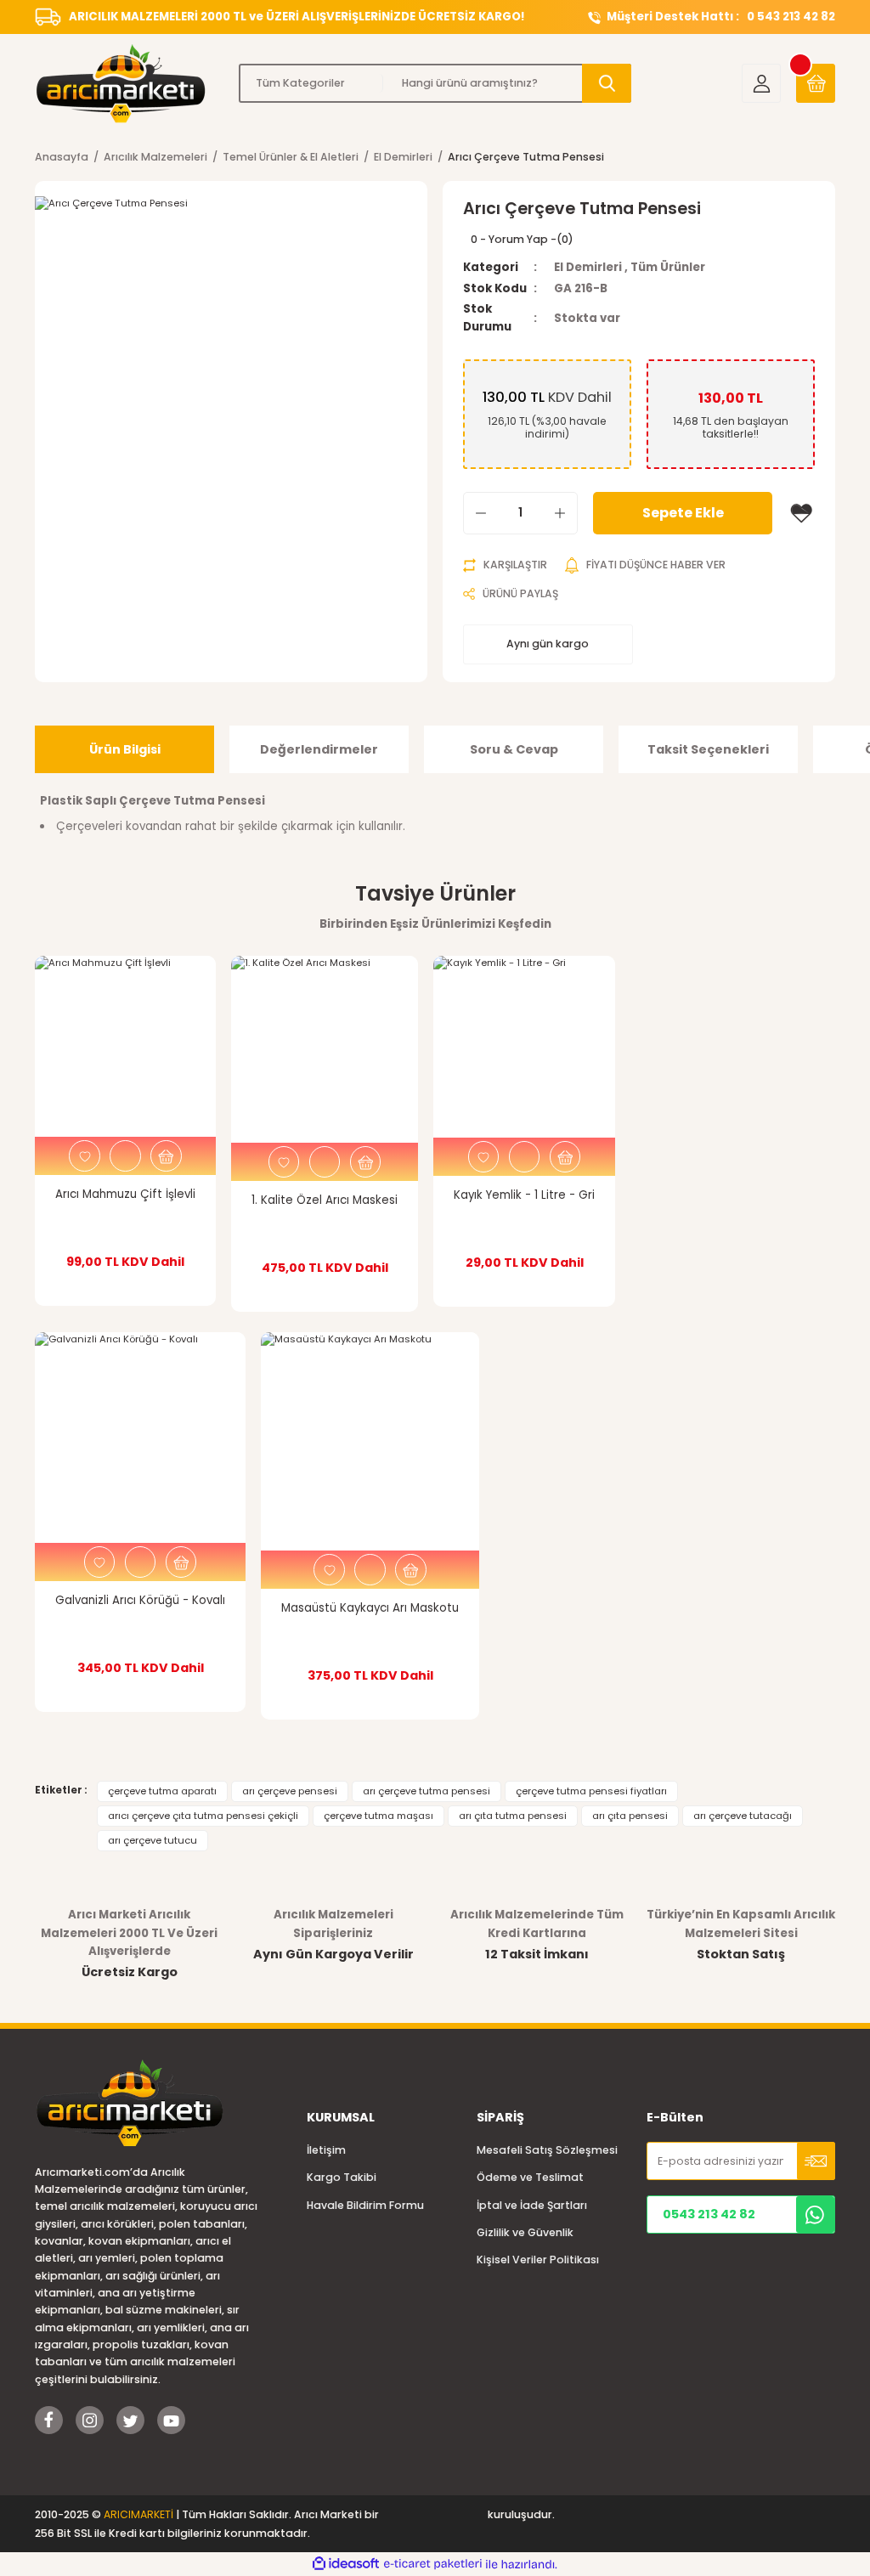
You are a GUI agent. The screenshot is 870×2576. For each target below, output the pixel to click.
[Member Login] (761, 83)
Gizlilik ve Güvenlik (525, 2232)
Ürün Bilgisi (125, 749)
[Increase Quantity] (560, 513)
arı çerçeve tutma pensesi (427, 1791)
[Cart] (816, 83)
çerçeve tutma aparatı (162, 1791)
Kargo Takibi (342, 2177)
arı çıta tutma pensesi (513, 1816)
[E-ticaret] (433, 2565)
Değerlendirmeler (319, 749)
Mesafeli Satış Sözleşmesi (547, 2150)
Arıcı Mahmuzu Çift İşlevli (125, 1194)
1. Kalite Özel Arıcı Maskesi (325, 1200)
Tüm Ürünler (668, 267)
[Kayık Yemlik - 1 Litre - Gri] (524, 1047)
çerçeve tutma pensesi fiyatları (591, 1791)
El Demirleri (588, 267)
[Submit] (816, 2161)
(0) (565, 239)
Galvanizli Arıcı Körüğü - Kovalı (140, 1600)
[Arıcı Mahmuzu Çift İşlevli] (125, 1046)
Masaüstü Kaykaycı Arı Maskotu (370, 1608)
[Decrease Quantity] (481, 513)
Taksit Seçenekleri (708, 749)
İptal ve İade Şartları (532, 2205)
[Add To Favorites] (801, 513)
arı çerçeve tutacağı (743, 1816)
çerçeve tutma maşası (379, 1816)
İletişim (326, 2150)
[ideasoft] (346, 2564)
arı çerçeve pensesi (290, 1791)
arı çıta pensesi (630, 1816)
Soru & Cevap (514, 749)
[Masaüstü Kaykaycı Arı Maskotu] (370, 1441)
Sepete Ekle (683, 513)
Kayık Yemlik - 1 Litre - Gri (524, 1195)
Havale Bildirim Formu (365, 2205)
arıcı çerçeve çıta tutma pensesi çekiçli (203, 1816)
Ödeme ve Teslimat (530, 2177)
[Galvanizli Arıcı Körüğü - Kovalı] (140, 1438)
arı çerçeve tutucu (153, 1840)
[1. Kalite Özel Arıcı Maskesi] (325, 1049)
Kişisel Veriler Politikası (538, 2260)
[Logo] (129, 83)
